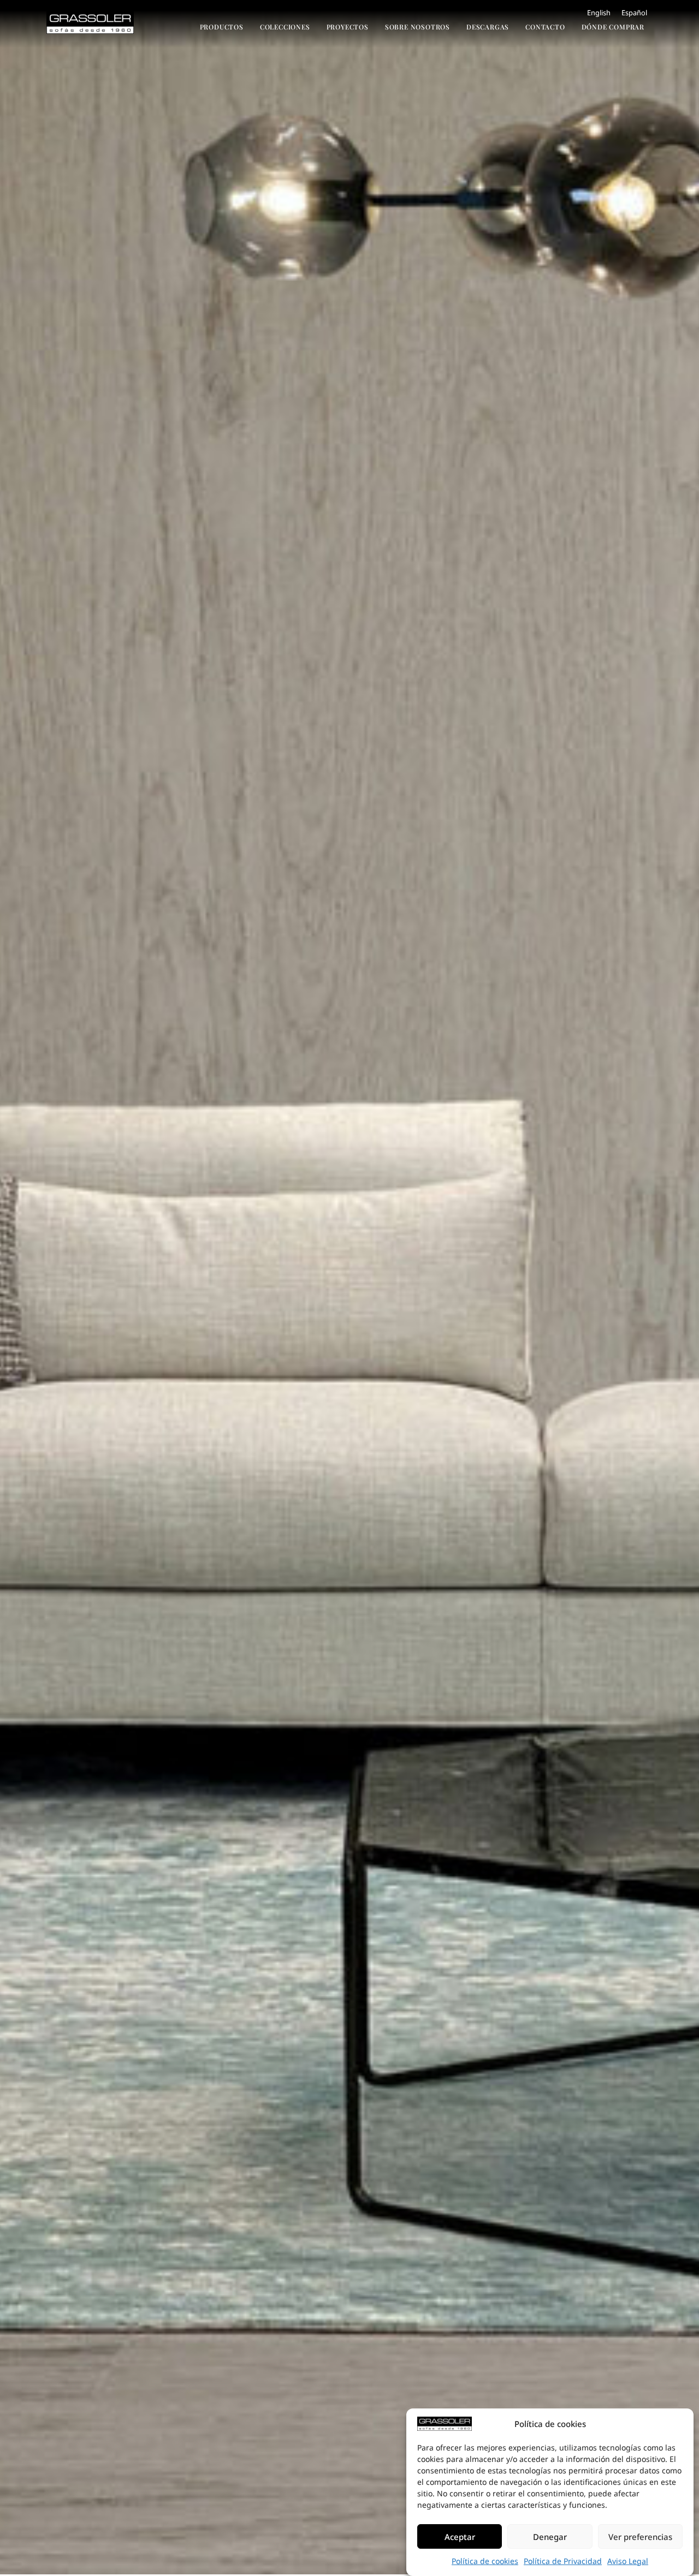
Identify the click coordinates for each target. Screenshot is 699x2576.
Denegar (550, 2537)
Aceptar (460, 2537)
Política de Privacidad (563, 2561)
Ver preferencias (640, 2537)
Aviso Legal (628, 2561)
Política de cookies (485, 2561)
